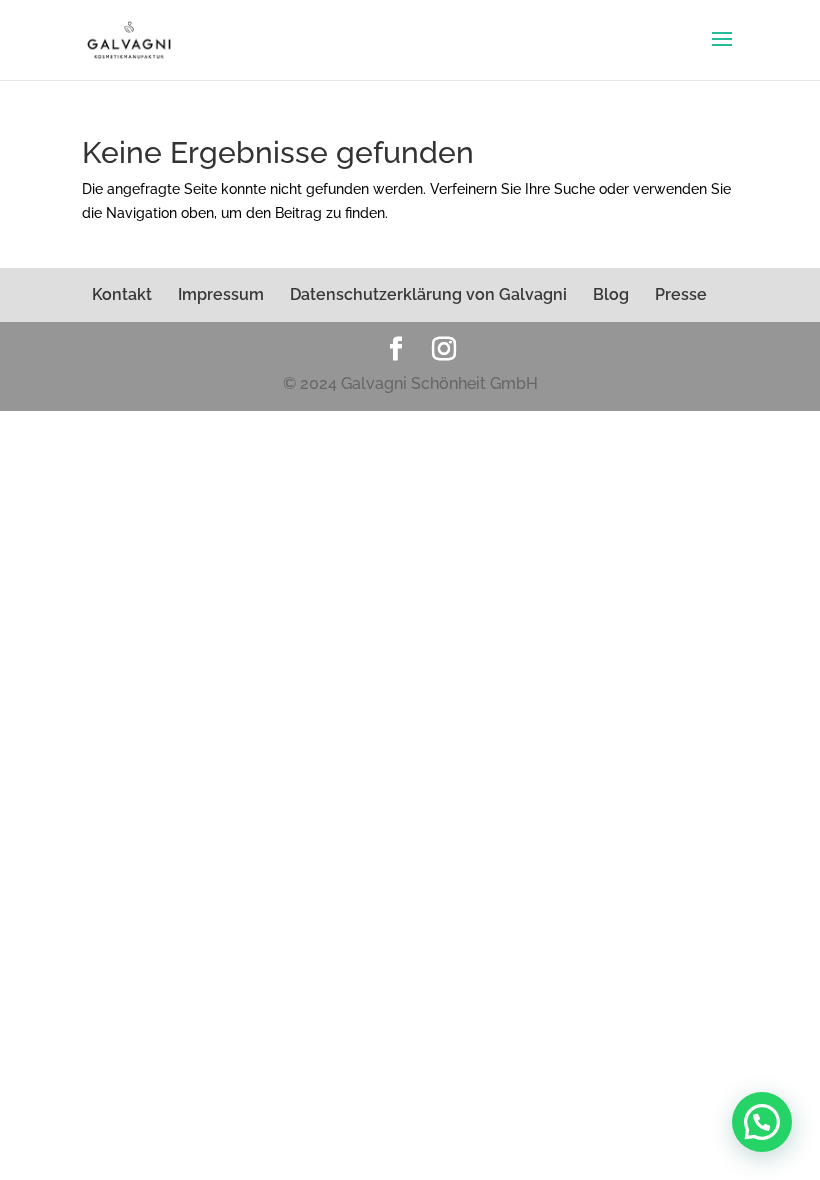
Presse (681, 294)
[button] (762, 1122)
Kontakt (122, 294)
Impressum (221, 294)
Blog (611, 294)
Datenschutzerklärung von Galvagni (428, 294)
